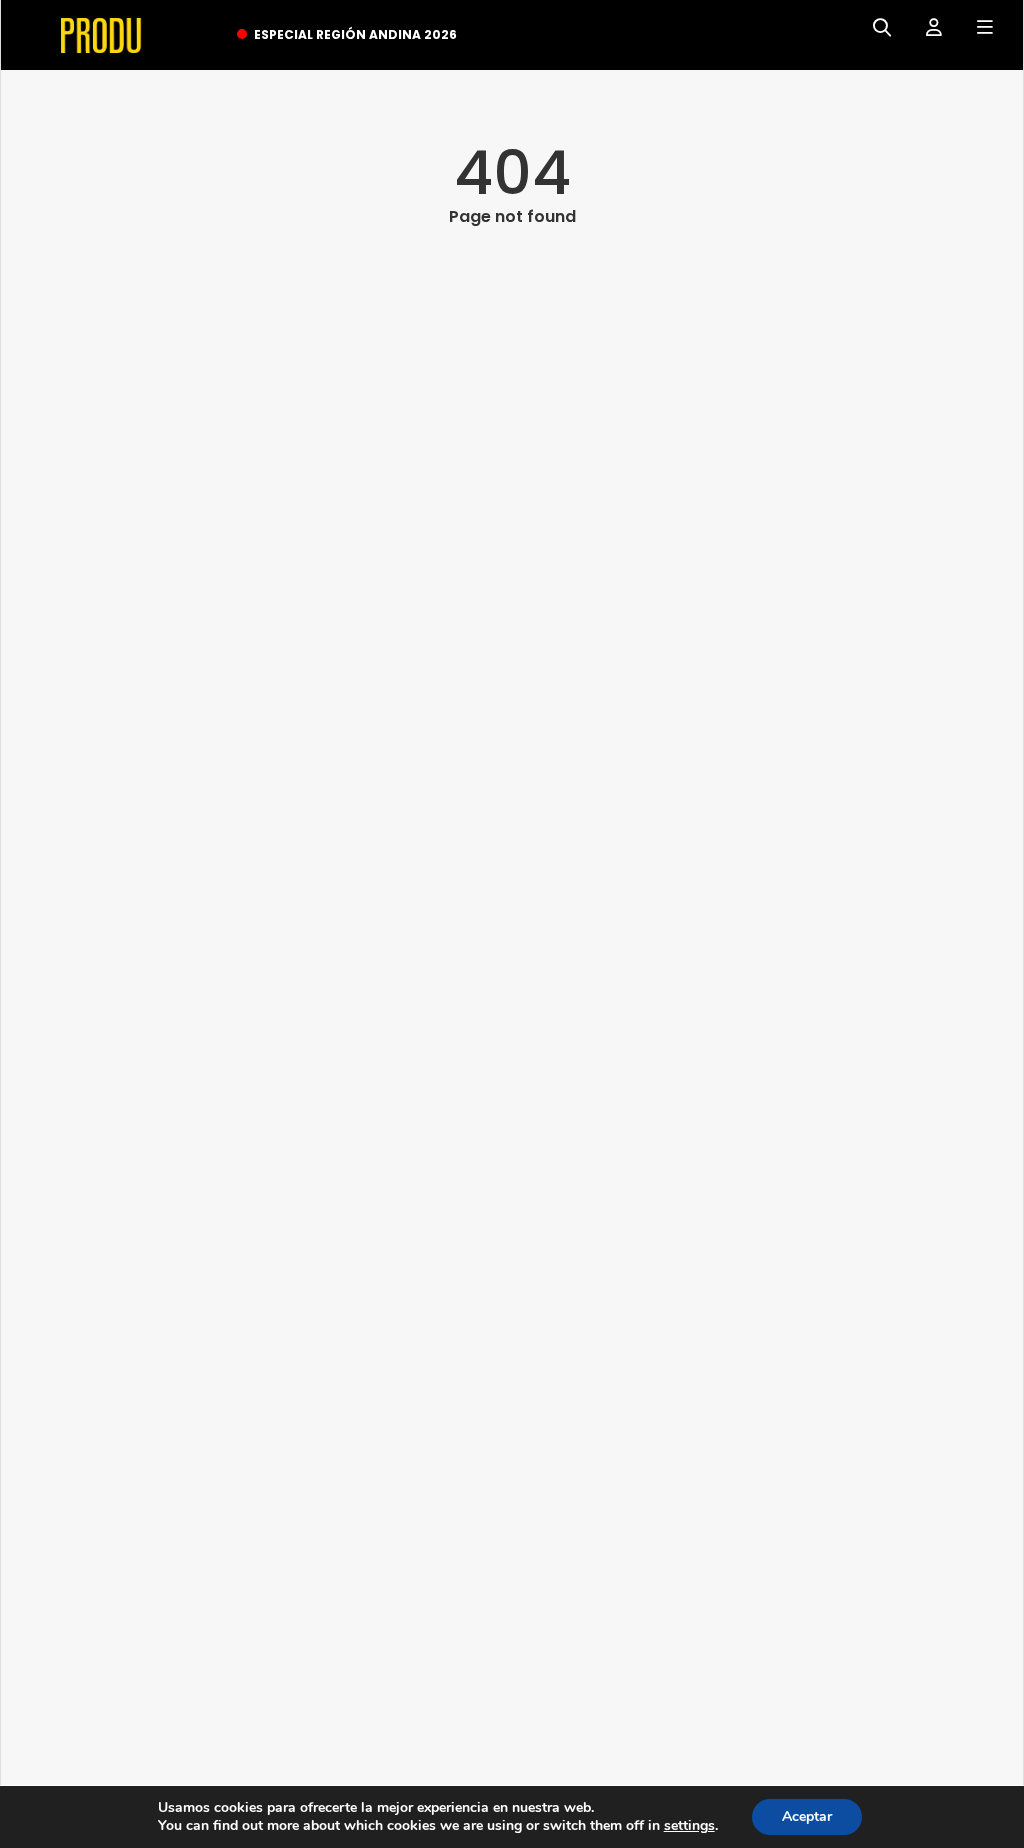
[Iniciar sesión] (926, 28)
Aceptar (807, 1816)
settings (689, 1826)
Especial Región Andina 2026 (355, 34)
